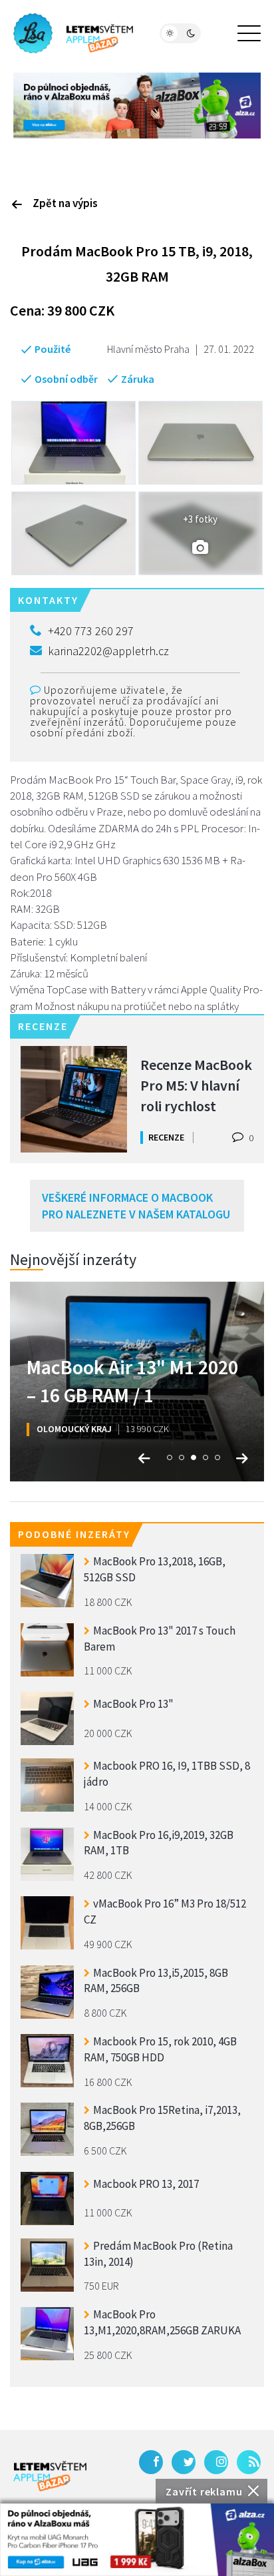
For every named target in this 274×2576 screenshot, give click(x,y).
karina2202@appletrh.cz (108, 651)
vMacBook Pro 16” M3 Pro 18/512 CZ (165, 1912)
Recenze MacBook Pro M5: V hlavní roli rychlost (196, 1084)
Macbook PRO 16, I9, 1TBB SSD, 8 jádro (167, 1774)
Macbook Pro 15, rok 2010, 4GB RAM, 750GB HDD (160, 2049)
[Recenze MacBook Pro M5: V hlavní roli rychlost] (74, 1099)
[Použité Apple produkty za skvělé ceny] (73, 33)
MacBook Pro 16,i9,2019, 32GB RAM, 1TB (159, 1843)
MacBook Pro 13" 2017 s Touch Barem (160, 1639)
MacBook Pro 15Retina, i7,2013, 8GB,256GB (162, 2118)
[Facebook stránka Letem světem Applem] (151, 2462)
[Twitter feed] (184, 2462)
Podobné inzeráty (74, 1534)
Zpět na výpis (65, 203)
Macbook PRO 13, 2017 (146, 2184)
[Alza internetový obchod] (137, 104)
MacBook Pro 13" (133, 1704)
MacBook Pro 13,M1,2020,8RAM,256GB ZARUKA (162, 2322)
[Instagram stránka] (216, 2462)
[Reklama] (137, 2540)
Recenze (166, 1137)
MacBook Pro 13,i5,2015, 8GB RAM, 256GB (156, 1981)
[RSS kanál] (249, 2462)
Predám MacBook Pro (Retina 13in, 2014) (158, 2254)
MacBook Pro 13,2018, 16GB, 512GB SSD (155, 1569)
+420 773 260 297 (91, 631)
